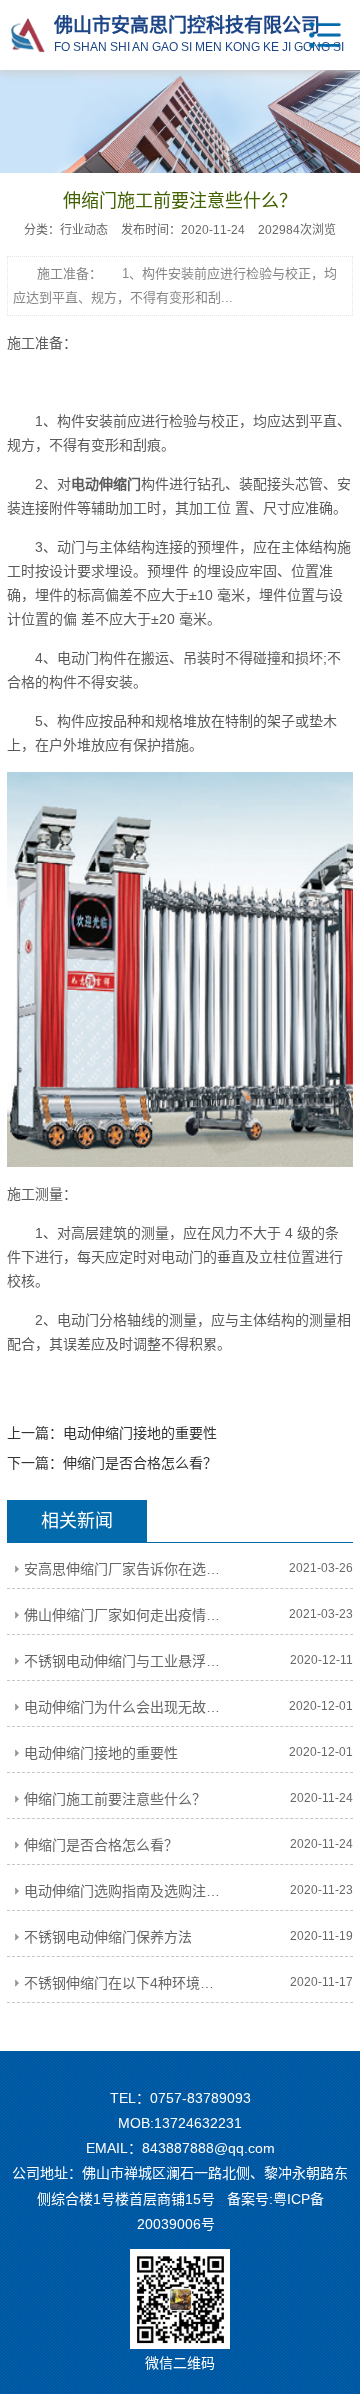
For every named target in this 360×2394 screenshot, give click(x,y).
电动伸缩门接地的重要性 (140, 1433)
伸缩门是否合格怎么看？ (140, 1463)
